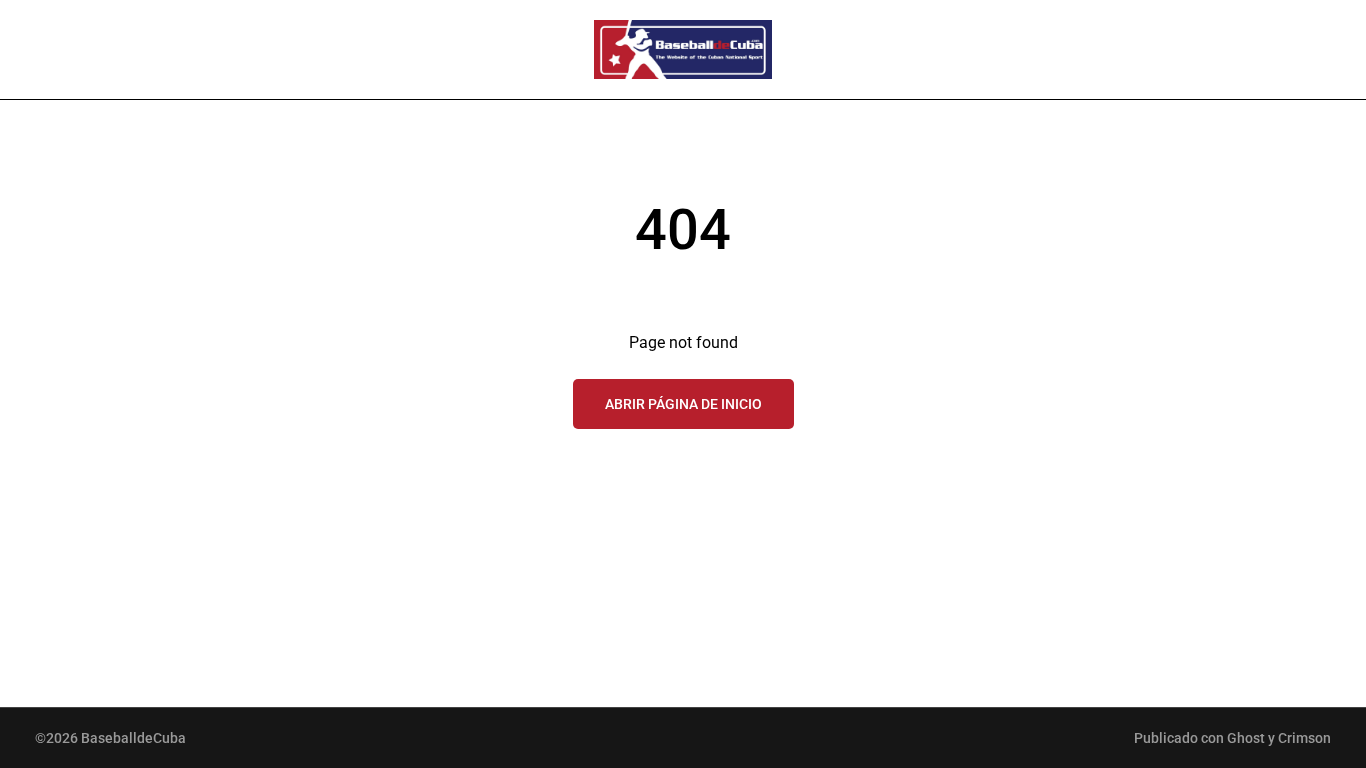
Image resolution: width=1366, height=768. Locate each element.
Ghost (1246, 738)
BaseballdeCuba (133, 738)
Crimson (1304, 738)
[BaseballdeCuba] (683, 49)
